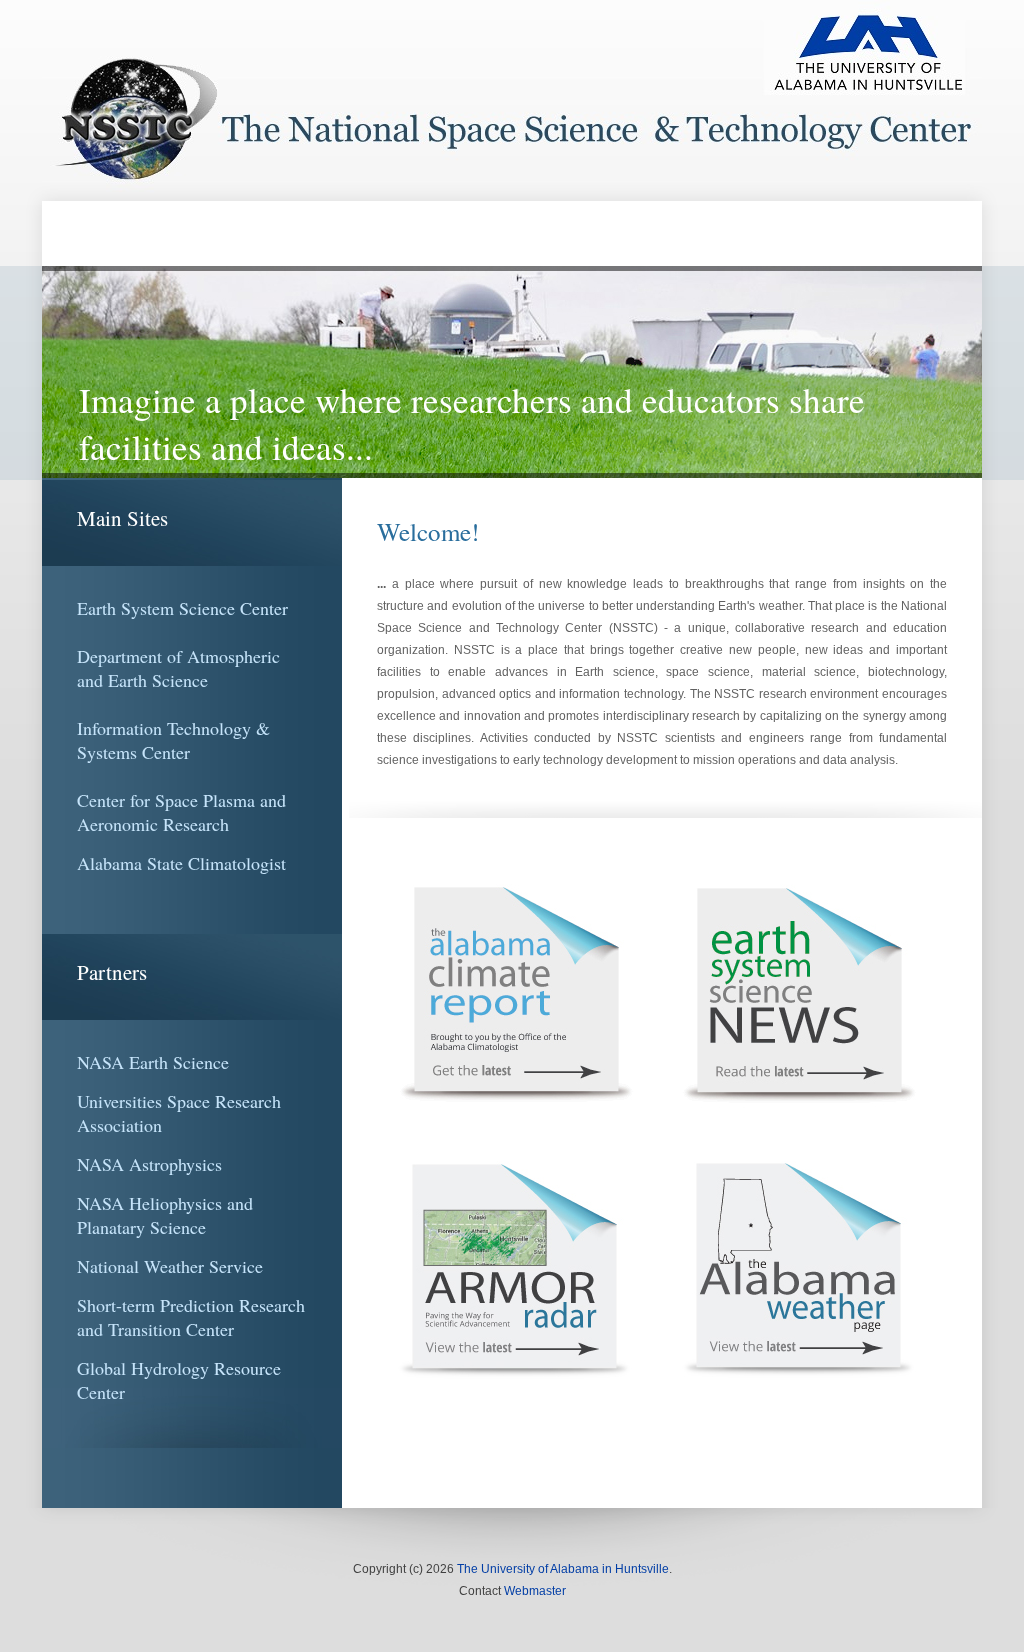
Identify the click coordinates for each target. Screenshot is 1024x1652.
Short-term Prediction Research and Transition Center (191, 1317)
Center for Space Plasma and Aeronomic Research (181, 812)
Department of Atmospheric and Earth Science (178, 668)
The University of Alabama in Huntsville (563, 1569)
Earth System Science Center (182, 608)
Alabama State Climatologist (181, 863)
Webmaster (535, 1591)
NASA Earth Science (153, 1062)
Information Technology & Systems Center (173, 740)
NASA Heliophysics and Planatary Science (165, 1215)
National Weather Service (170, 1266)
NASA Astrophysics (149, 1164)
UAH (512, 100)
